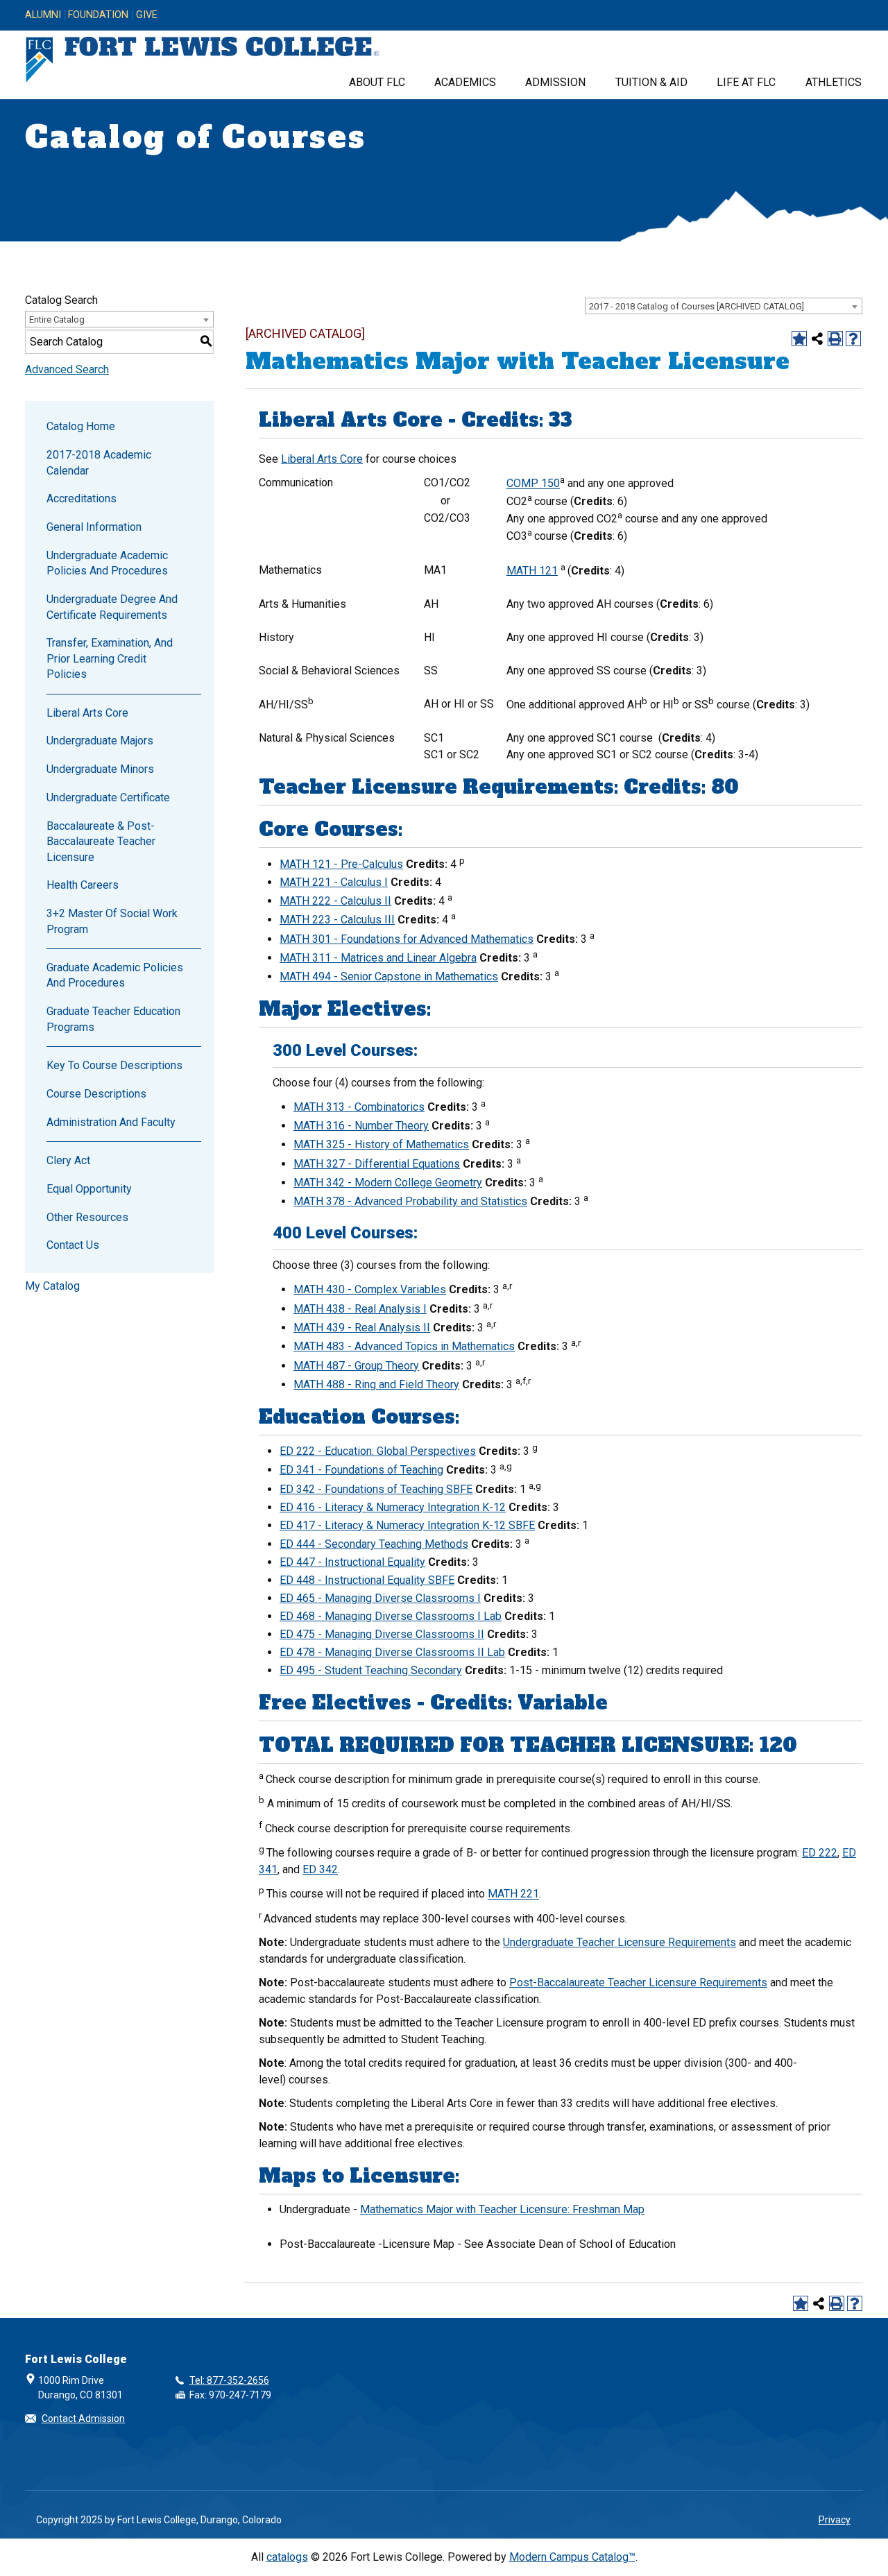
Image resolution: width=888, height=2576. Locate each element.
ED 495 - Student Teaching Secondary (371, 1670)
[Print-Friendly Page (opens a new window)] (835, 339)
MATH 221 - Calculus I (334, 882)
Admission (555, 82)
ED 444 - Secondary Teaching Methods (374, 1544)
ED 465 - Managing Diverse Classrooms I (380, 1598)
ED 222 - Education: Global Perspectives (378, 1451)
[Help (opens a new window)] (853, 339)
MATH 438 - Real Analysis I (360, 1309)
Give (147, 15)
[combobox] (724, 306)
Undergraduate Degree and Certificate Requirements (112, 607)
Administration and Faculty (111, 1122)
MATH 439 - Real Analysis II (362, 1328)
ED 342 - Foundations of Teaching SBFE (376, 1489)
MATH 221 (513, 1894)
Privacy (835, 2520)
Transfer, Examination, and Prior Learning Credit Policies (110, 658)
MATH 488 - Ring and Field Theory (376, 1384)
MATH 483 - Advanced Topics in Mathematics (404, 1346)
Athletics (834, 82)
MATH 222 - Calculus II (335, 901)
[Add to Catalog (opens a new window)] (799, 339)
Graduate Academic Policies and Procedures (115, 975)
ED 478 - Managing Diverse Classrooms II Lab (392, 1652)
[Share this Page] (817, 339)
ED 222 (820, 1853)
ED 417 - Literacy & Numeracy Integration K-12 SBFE (407, 1525)
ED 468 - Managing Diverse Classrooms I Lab (391, 1616)
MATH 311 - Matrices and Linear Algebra (378, 958)
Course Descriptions (96, 1094)
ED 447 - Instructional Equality (352, 1562)
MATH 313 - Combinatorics (359, 1107)
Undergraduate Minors (100, 769)
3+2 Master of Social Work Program (112, 921)
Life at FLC (746, 82)
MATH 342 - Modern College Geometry (388, 1183)
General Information (94, 527)
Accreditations (82, 498)
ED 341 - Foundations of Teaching (361, 1470)
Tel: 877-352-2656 (229, 2380)
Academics (465, 82)
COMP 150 (533, 484)
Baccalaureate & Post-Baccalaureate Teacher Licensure (101, 842)
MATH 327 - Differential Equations (377, 1164)
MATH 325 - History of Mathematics (381, 1144)
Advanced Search (67, 369)
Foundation (98, 15)
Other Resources (87, 1217)
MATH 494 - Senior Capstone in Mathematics (389, 976)
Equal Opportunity (89, 1189)
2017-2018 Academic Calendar (99, 462)
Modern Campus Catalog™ (572, 2557)
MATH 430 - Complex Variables (370, 1289)
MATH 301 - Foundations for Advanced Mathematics (407, 939)
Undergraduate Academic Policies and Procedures (107, 563)
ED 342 (320, 1869)
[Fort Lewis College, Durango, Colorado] (203, 60)
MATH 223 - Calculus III (337, 920)
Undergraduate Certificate (108, 797)
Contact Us (73, 1245)
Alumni (43, 15)
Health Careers (83, 885)
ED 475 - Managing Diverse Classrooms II (382, 1634)
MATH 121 (532, 571)
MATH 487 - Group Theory (356, 1366)
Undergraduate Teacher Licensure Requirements (620, 1942)
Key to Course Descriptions (114, 1065)
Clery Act (68, 1160)
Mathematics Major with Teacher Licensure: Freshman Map (502, 2209)
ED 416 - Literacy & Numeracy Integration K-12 (393, 1507)
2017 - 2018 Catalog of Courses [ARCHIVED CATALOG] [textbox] (697, 306)
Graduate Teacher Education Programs (113, 1019)
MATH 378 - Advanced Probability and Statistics (410, 1201)
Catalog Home (81, 426)
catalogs (287, 2557)
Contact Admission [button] (83, 2419)
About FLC (377, 82)
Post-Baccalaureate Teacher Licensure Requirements (638, 1982)
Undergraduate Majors (100, 741)
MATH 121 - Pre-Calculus (341, 864)
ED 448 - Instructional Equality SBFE (367, 1580)
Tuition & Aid (651, 82)
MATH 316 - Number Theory (361, 1126)
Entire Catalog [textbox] (57, 319)
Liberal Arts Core (87, 713)
